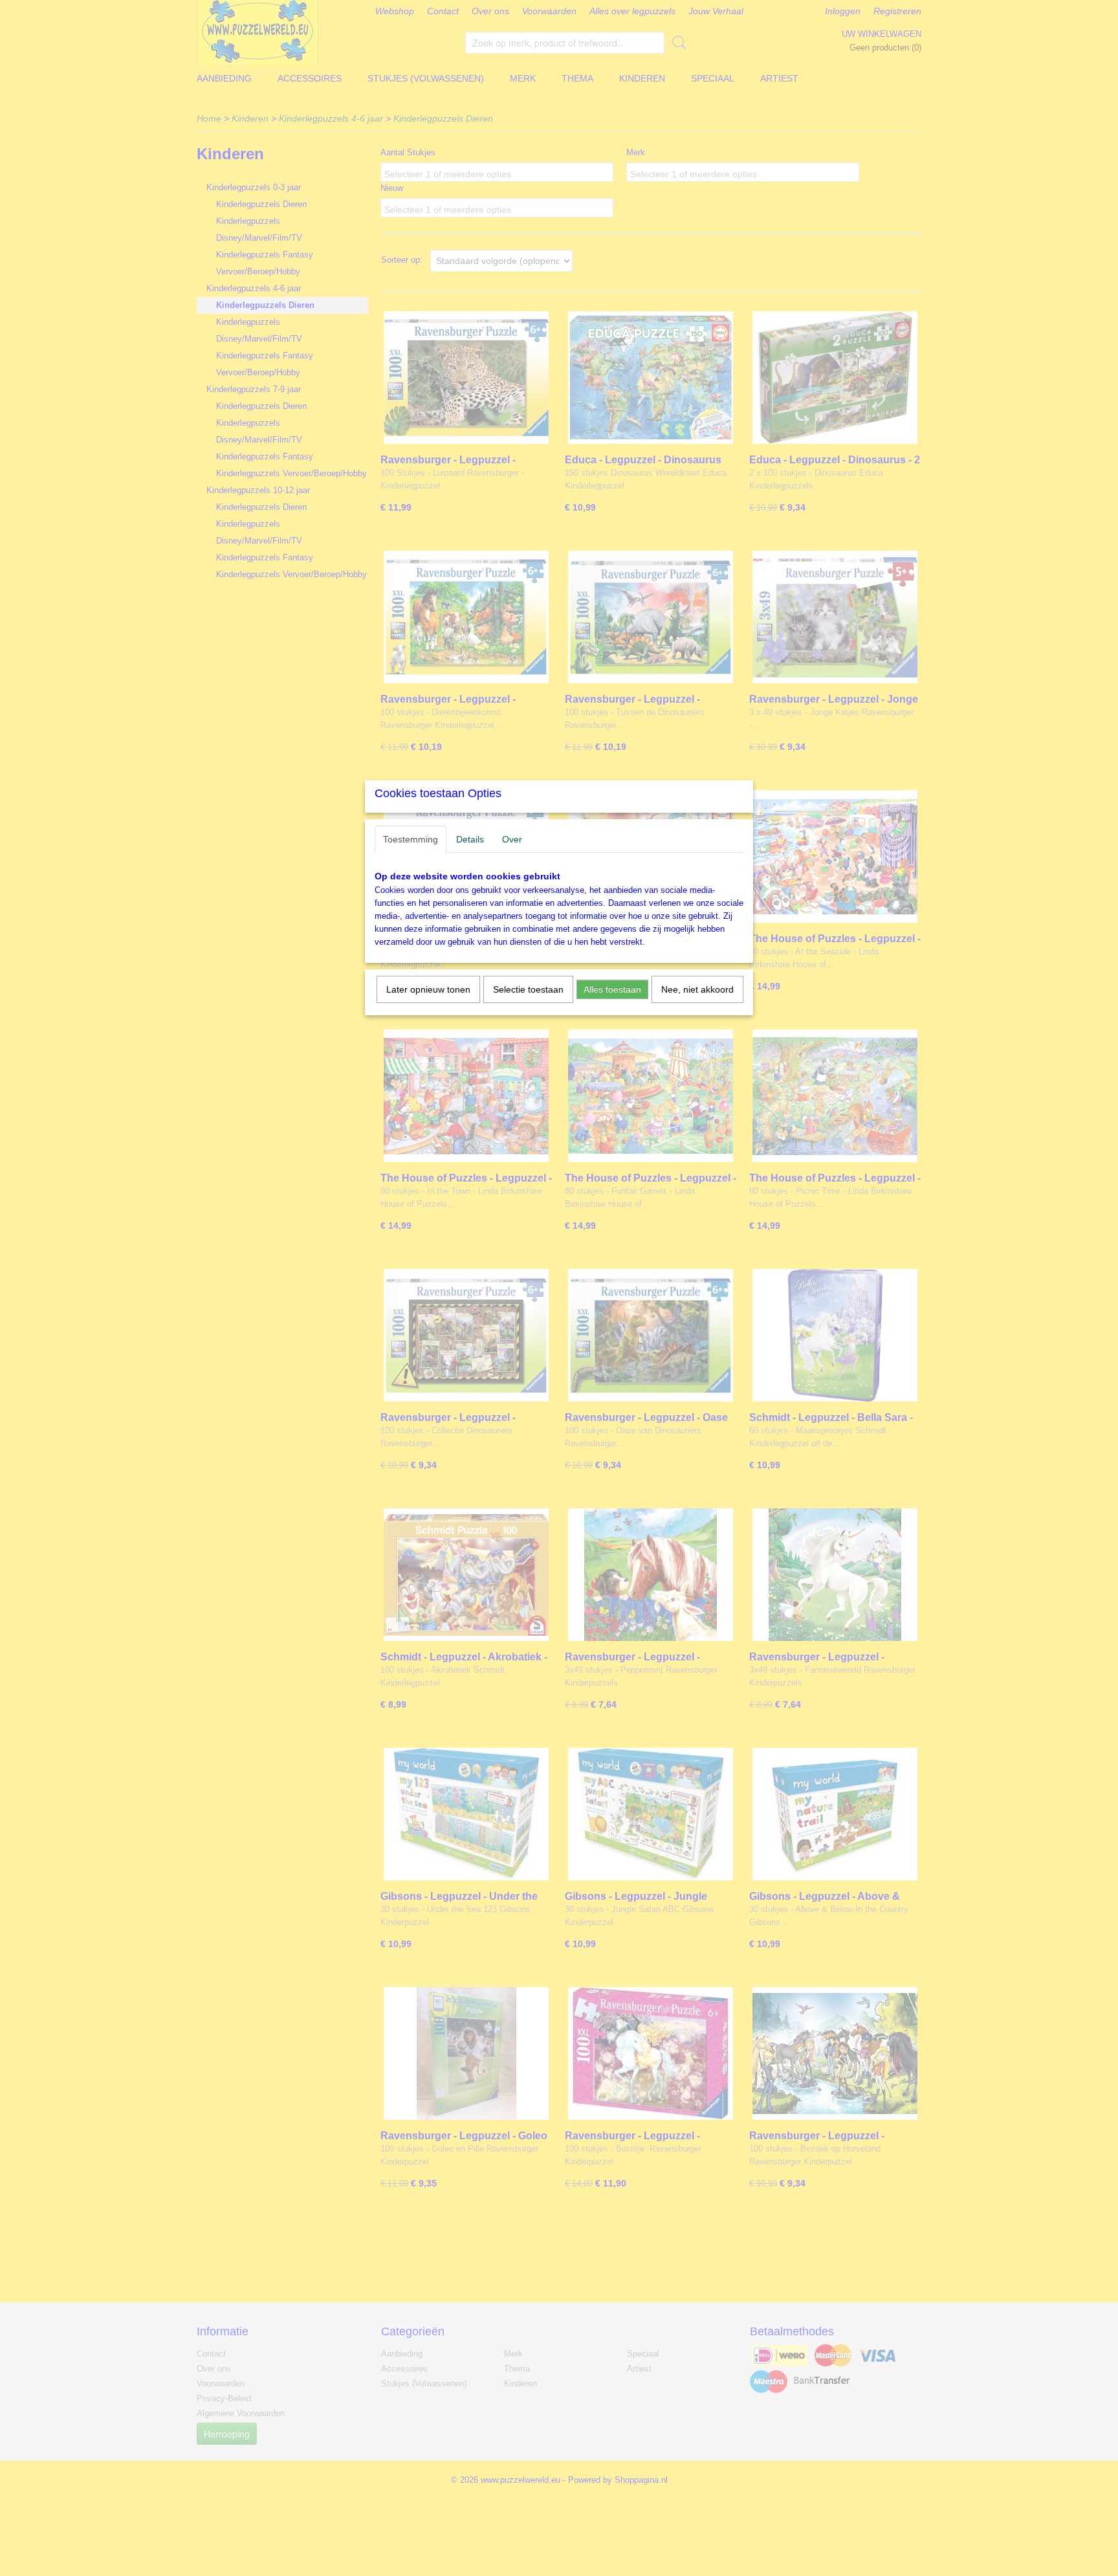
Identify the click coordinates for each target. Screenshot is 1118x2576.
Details (470, 839)
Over (512, 839)
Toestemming (411, 839)
